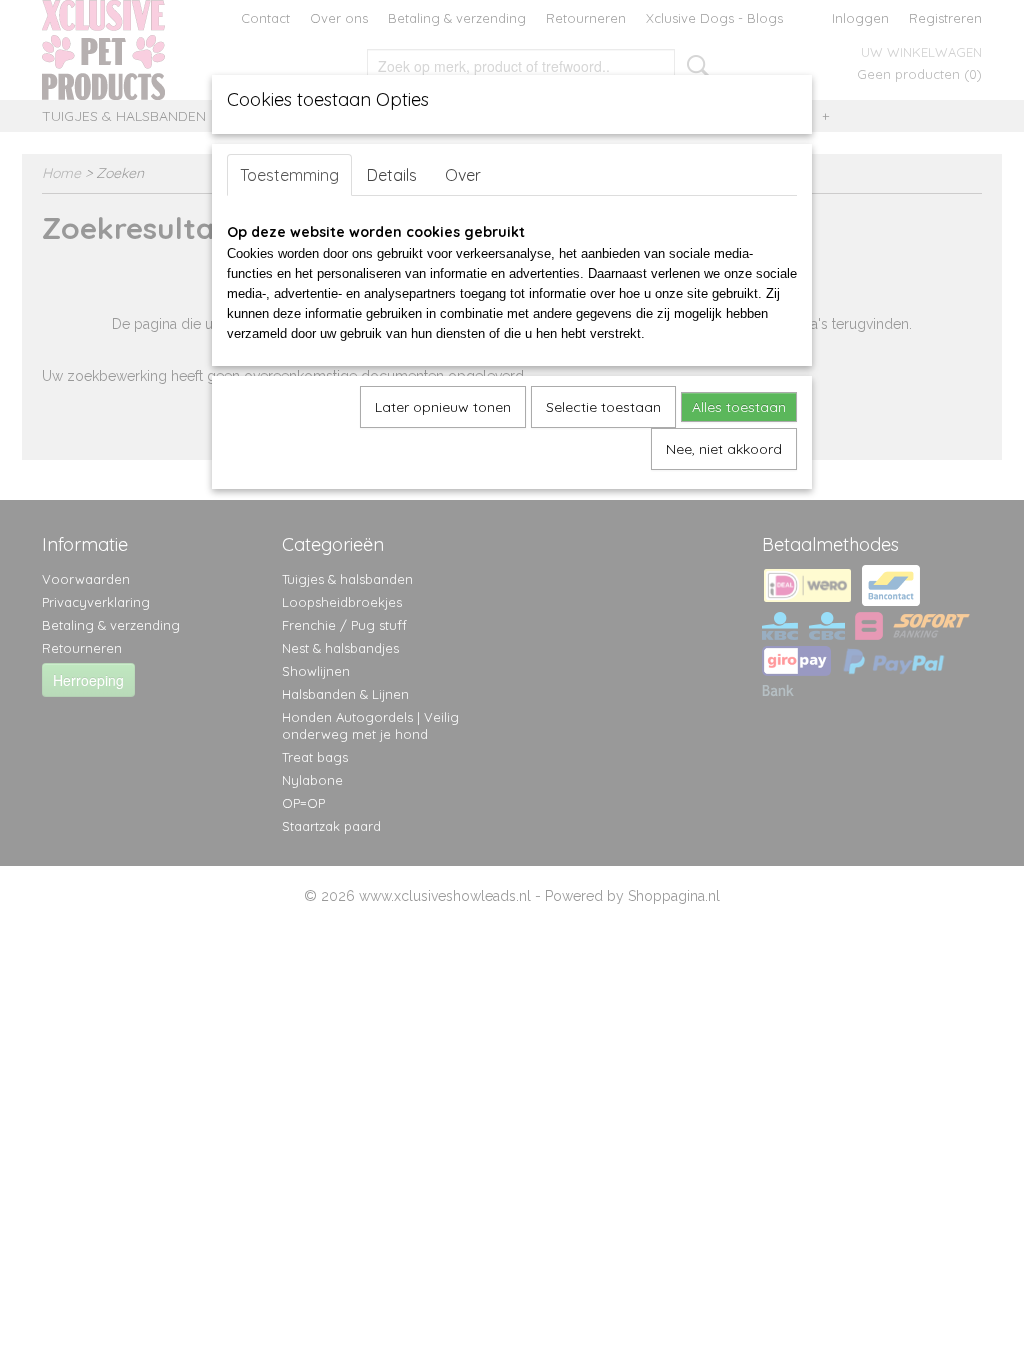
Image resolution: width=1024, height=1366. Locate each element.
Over (463, 175)
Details (392, 175)
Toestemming (289, 175)
